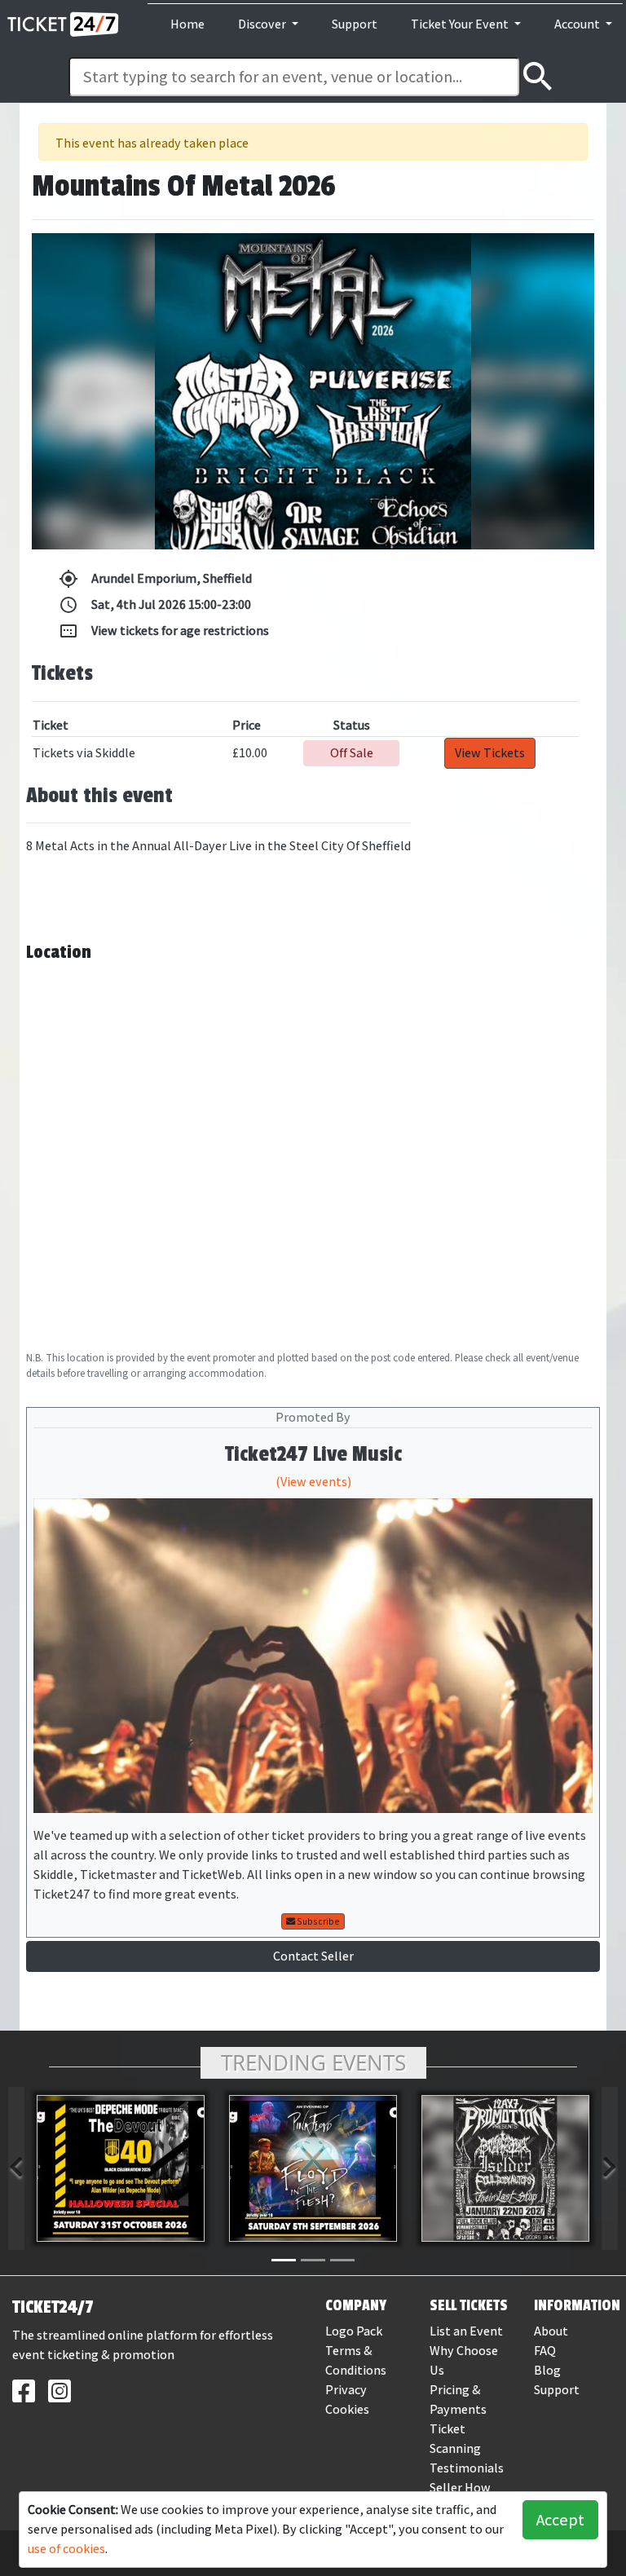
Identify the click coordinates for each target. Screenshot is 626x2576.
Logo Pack (354, 2331)
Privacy (346, 2390)
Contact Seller (313, 1956)
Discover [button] (263, 24)
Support (355, 24)
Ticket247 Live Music (313, 1454)
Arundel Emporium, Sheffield (155, 579)
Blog (547, 2370)
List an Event (466, 2331)
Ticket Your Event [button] (461, 24)
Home (187, 24)
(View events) (313, 1482)
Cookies (347, 2409)
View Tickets (490, 753)
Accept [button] (560, 2520)
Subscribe (317, 1921)
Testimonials (467, 2468)
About (551, 2331)
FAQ (545, 2351)
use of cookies (66, 2549)
